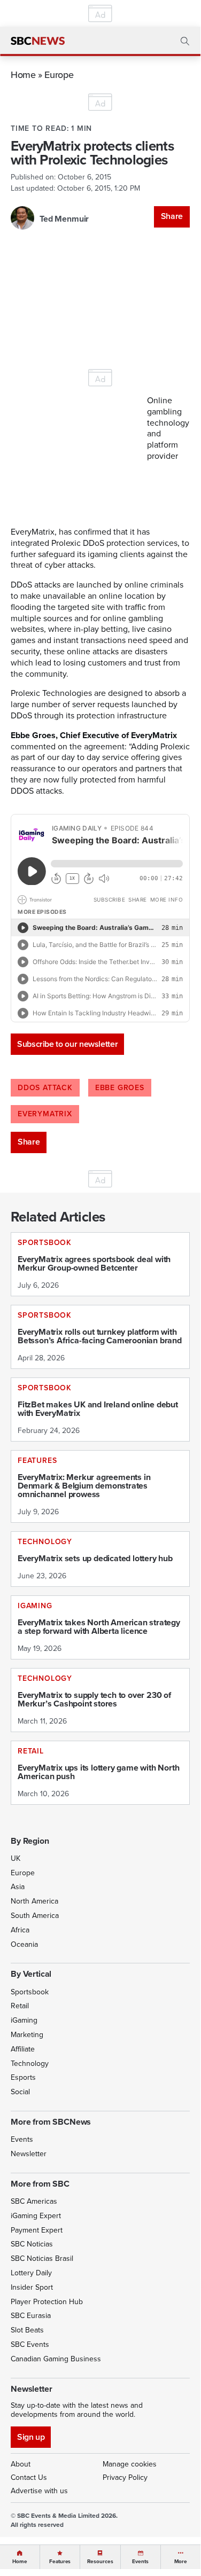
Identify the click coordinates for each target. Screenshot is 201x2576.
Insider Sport (32, 2287)
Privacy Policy (125, 2477)
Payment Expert (37, 2230)
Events (22, 2139)
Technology (30, 2064)
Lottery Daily (31, 2273)
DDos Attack (45, 1088)
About (21, 2464)
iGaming (24, 2020)
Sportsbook (30, 1992)
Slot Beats (27, 2330)
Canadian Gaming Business (56, 2359)
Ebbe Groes (120, 1088)
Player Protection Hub (47, 2302)
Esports (23, 2077)
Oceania (24, 1944)
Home (23, 75)
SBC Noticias (32, 2244)
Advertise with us (39, 2491)
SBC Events (30, 2344)
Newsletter (29, 2154)
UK (16, 1858)
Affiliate (23, 2049)
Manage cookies (130, 2464)
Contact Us (29, 2477)
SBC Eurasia (31, 2316)
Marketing (27, 2035)
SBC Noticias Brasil (42, 2258)
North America (34, 1901)
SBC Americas (34, 2201)
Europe (59, 75)
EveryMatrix (45, 1114)
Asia (18, 1887)
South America (35, 1916)
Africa (20, 1930)
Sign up (31, 2437)
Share (172, 216)
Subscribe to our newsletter (67, 1044)
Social (20, 2092)
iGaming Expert (36, 2216)
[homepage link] (38, 41)
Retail (20, 2006)
